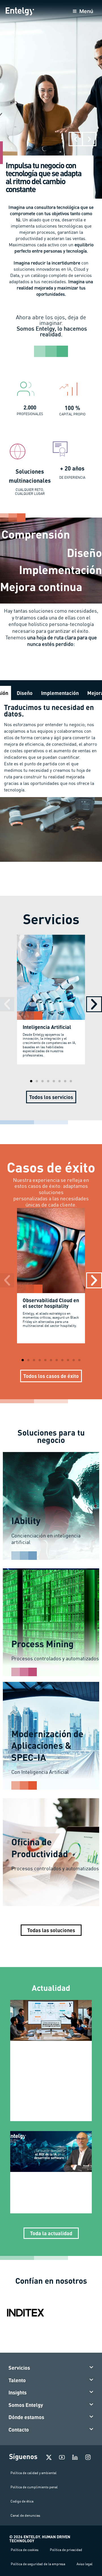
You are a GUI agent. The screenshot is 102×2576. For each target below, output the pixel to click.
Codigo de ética (22, 2501)
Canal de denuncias (25, 2515)
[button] (76, 139)
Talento (17, 2380)
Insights (18, 2392)
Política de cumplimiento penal (34, 2487)
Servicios (19, 2368)
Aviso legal (85, 2564)
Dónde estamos (26, 2417)
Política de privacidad (66, 2550)
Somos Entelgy (26, 2405)
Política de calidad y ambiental (34, 2473)
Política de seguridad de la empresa (38, 2564)
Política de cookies (25, 2550)
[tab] (25, 693)
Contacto (19, 2430)
